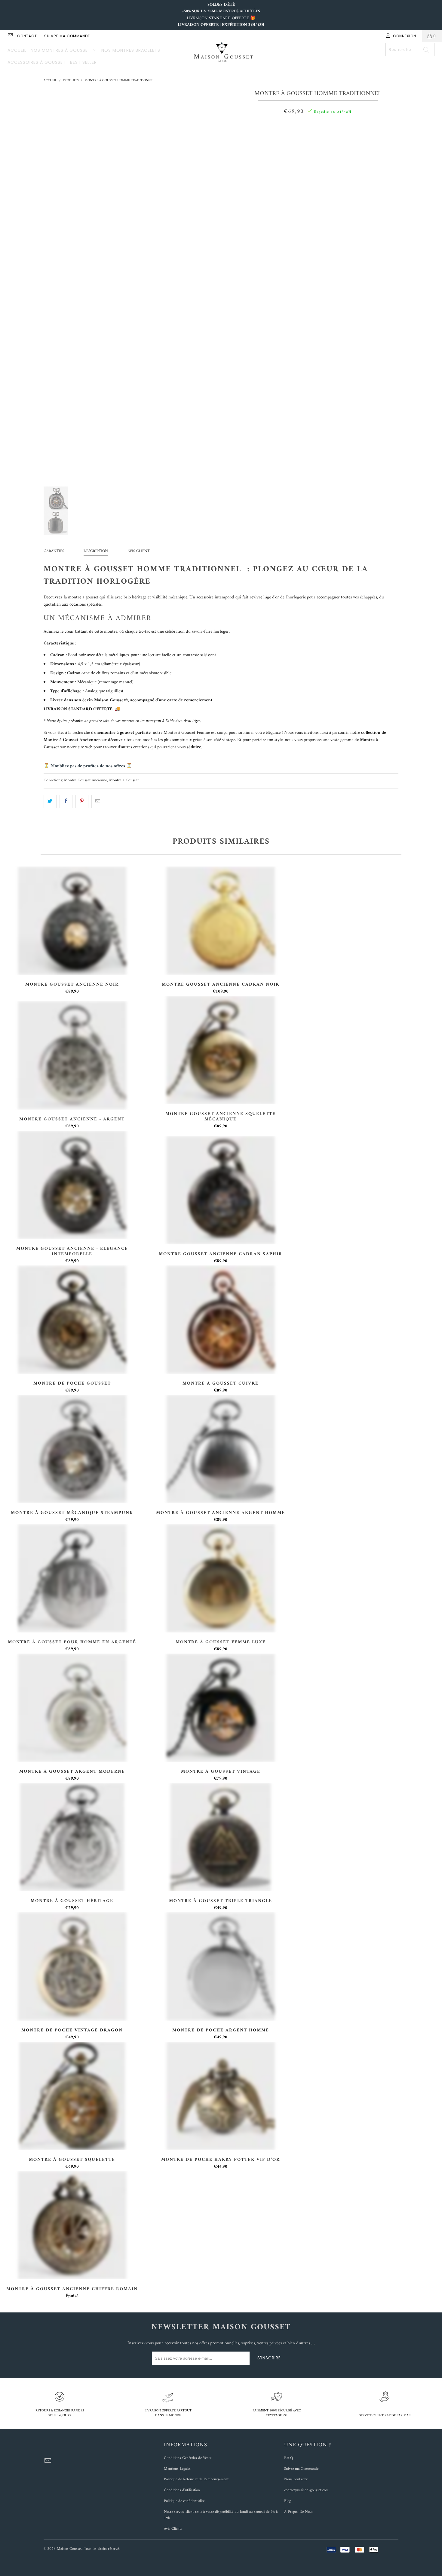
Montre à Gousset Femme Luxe (221, 1578)
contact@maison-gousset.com (306, 2490)
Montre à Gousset (124, 780)
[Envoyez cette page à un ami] (98, 802)
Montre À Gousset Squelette (72, 2096)
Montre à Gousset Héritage (72, 1837)
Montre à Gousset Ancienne (71, 740)
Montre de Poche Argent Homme (221, 1966)
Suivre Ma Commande (67, 36)
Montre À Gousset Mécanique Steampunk (72, 1449)
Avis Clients (173, 2529)
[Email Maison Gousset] (10, 36)
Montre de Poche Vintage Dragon (72, 1966)
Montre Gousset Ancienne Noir (72, 921)
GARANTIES (54, 551)
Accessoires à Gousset (37, 62)
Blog (288, 2501)
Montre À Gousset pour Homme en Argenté (72, 1578)
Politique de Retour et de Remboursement (196, 2479)
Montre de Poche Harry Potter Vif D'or (221, 2096)
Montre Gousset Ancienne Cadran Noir (221, 921)
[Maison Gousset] (224, 53)
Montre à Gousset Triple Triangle (221, 1837)
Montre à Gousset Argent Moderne (72, 1708)
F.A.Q (289, 2458)
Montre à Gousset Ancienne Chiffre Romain (72, 2225)
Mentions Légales (177, 2469)
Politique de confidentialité (184, 2501)
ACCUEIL (17, 50)
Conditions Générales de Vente (188, 2458)
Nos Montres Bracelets (131, 50)
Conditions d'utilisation (182, 2490)
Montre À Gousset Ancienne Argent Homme (221, 1449)
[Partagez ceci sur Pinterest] (82, 802)
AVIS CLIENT (139, 551)
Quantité (318, 126)
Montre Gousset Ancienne (86, 780)
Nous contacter (296, 2479)
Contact (27, 36)
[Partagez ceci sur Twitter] (50, 802)
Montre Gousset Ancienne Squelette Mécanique (221, 1050)
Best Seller (83, 62)
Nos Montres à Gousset (61, 50)
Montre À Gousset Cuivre (221, 1320)
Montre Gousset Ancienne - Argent (72, 1055)
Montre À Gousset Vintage (221, 1708)
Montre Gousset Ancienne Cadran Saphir (221, 1190)
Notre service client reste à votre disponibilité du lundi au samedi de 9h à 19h (221, 2515)
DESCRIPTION (96, 551)
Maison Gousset (69, 2549)
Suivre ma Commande (301, 2469)
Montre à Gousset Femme (187, 733)
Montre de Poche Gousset (72, 1320)
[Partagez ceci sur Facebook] (66, 802)
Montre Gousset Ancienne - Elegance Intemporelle (72, 1185)
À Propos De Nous (299, 2512)
